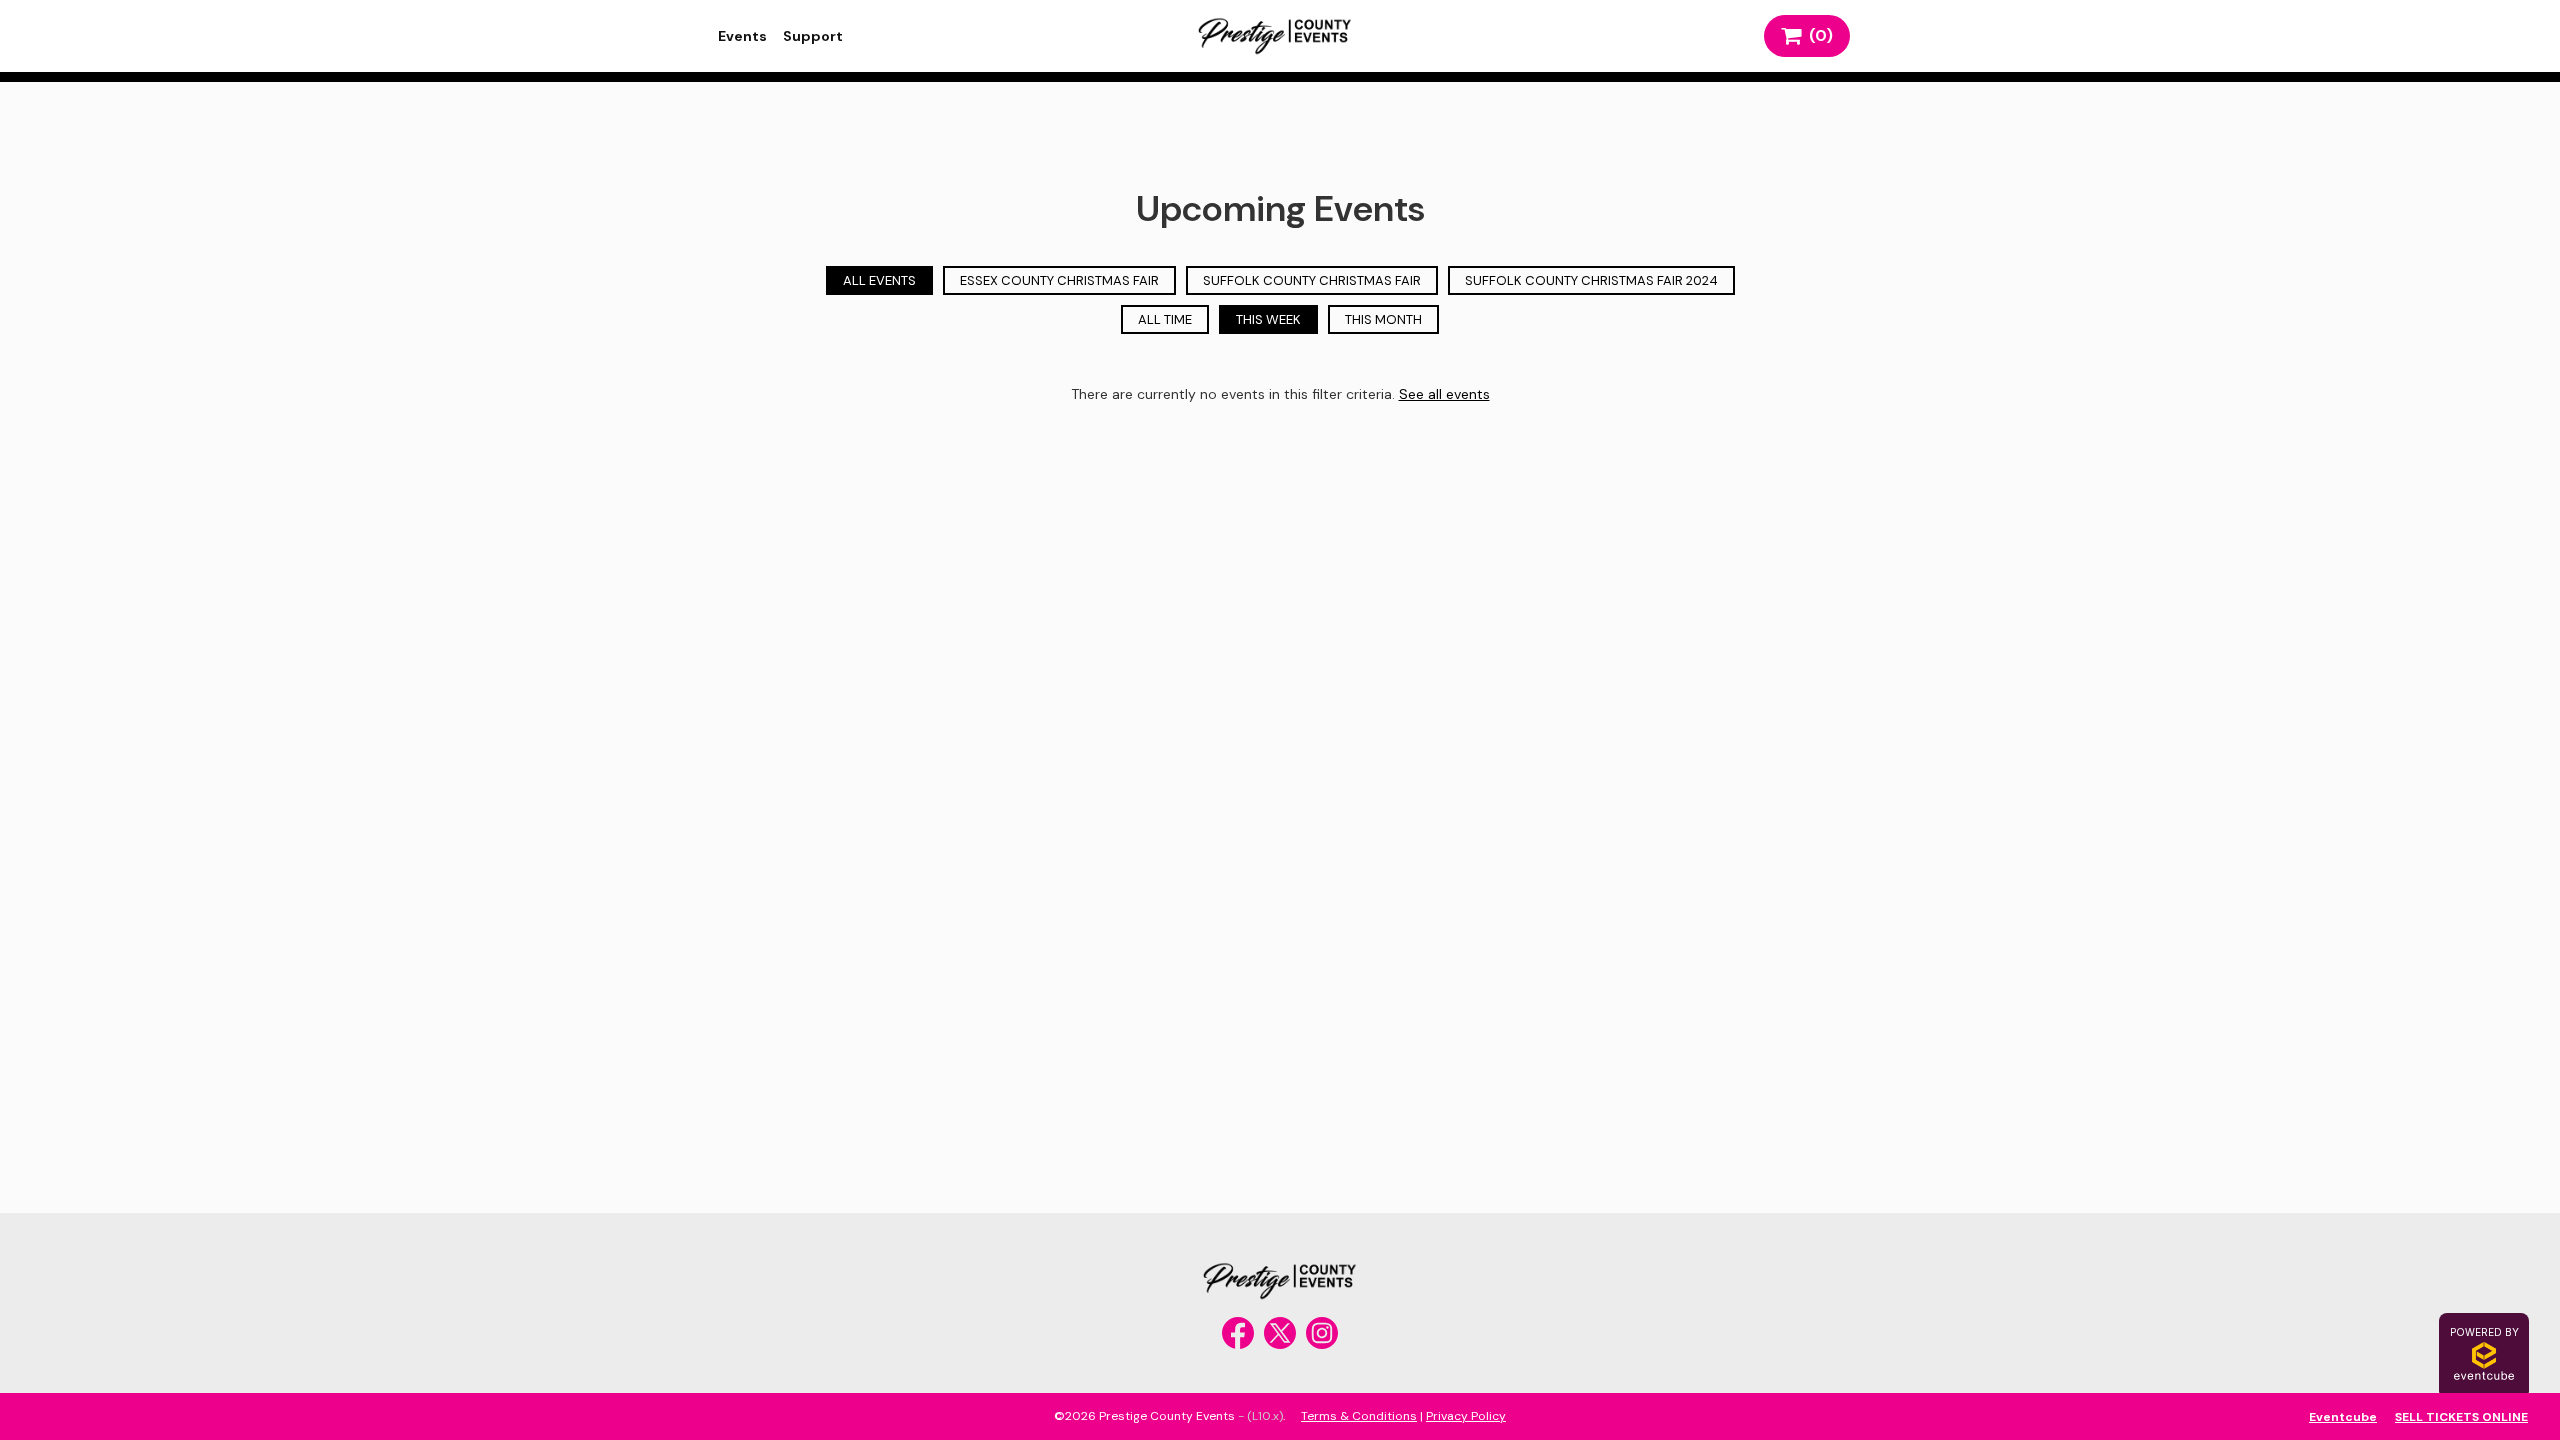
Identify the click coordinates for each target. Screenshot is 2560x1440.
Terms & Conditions (1359, 1416)
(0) (1817, 35)
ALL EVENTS (879, 280)
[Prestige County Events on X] (1280, 1333)
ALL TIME (1165, 319)
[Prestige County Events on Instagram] (1322, 1333)
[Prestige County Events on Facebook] (1238, 1333)
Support (813, 36)
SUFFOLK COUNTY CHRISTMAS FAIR (1312, 280)
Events (742, 36)
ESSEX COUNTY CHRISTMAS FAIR (1059, 280)
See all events (1444, 394)
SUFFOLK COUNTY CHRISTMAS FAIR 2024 (1591, 280)
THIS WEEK (1268, 319)
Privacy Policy (1466, 1416)
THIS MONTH (1383, 319)
